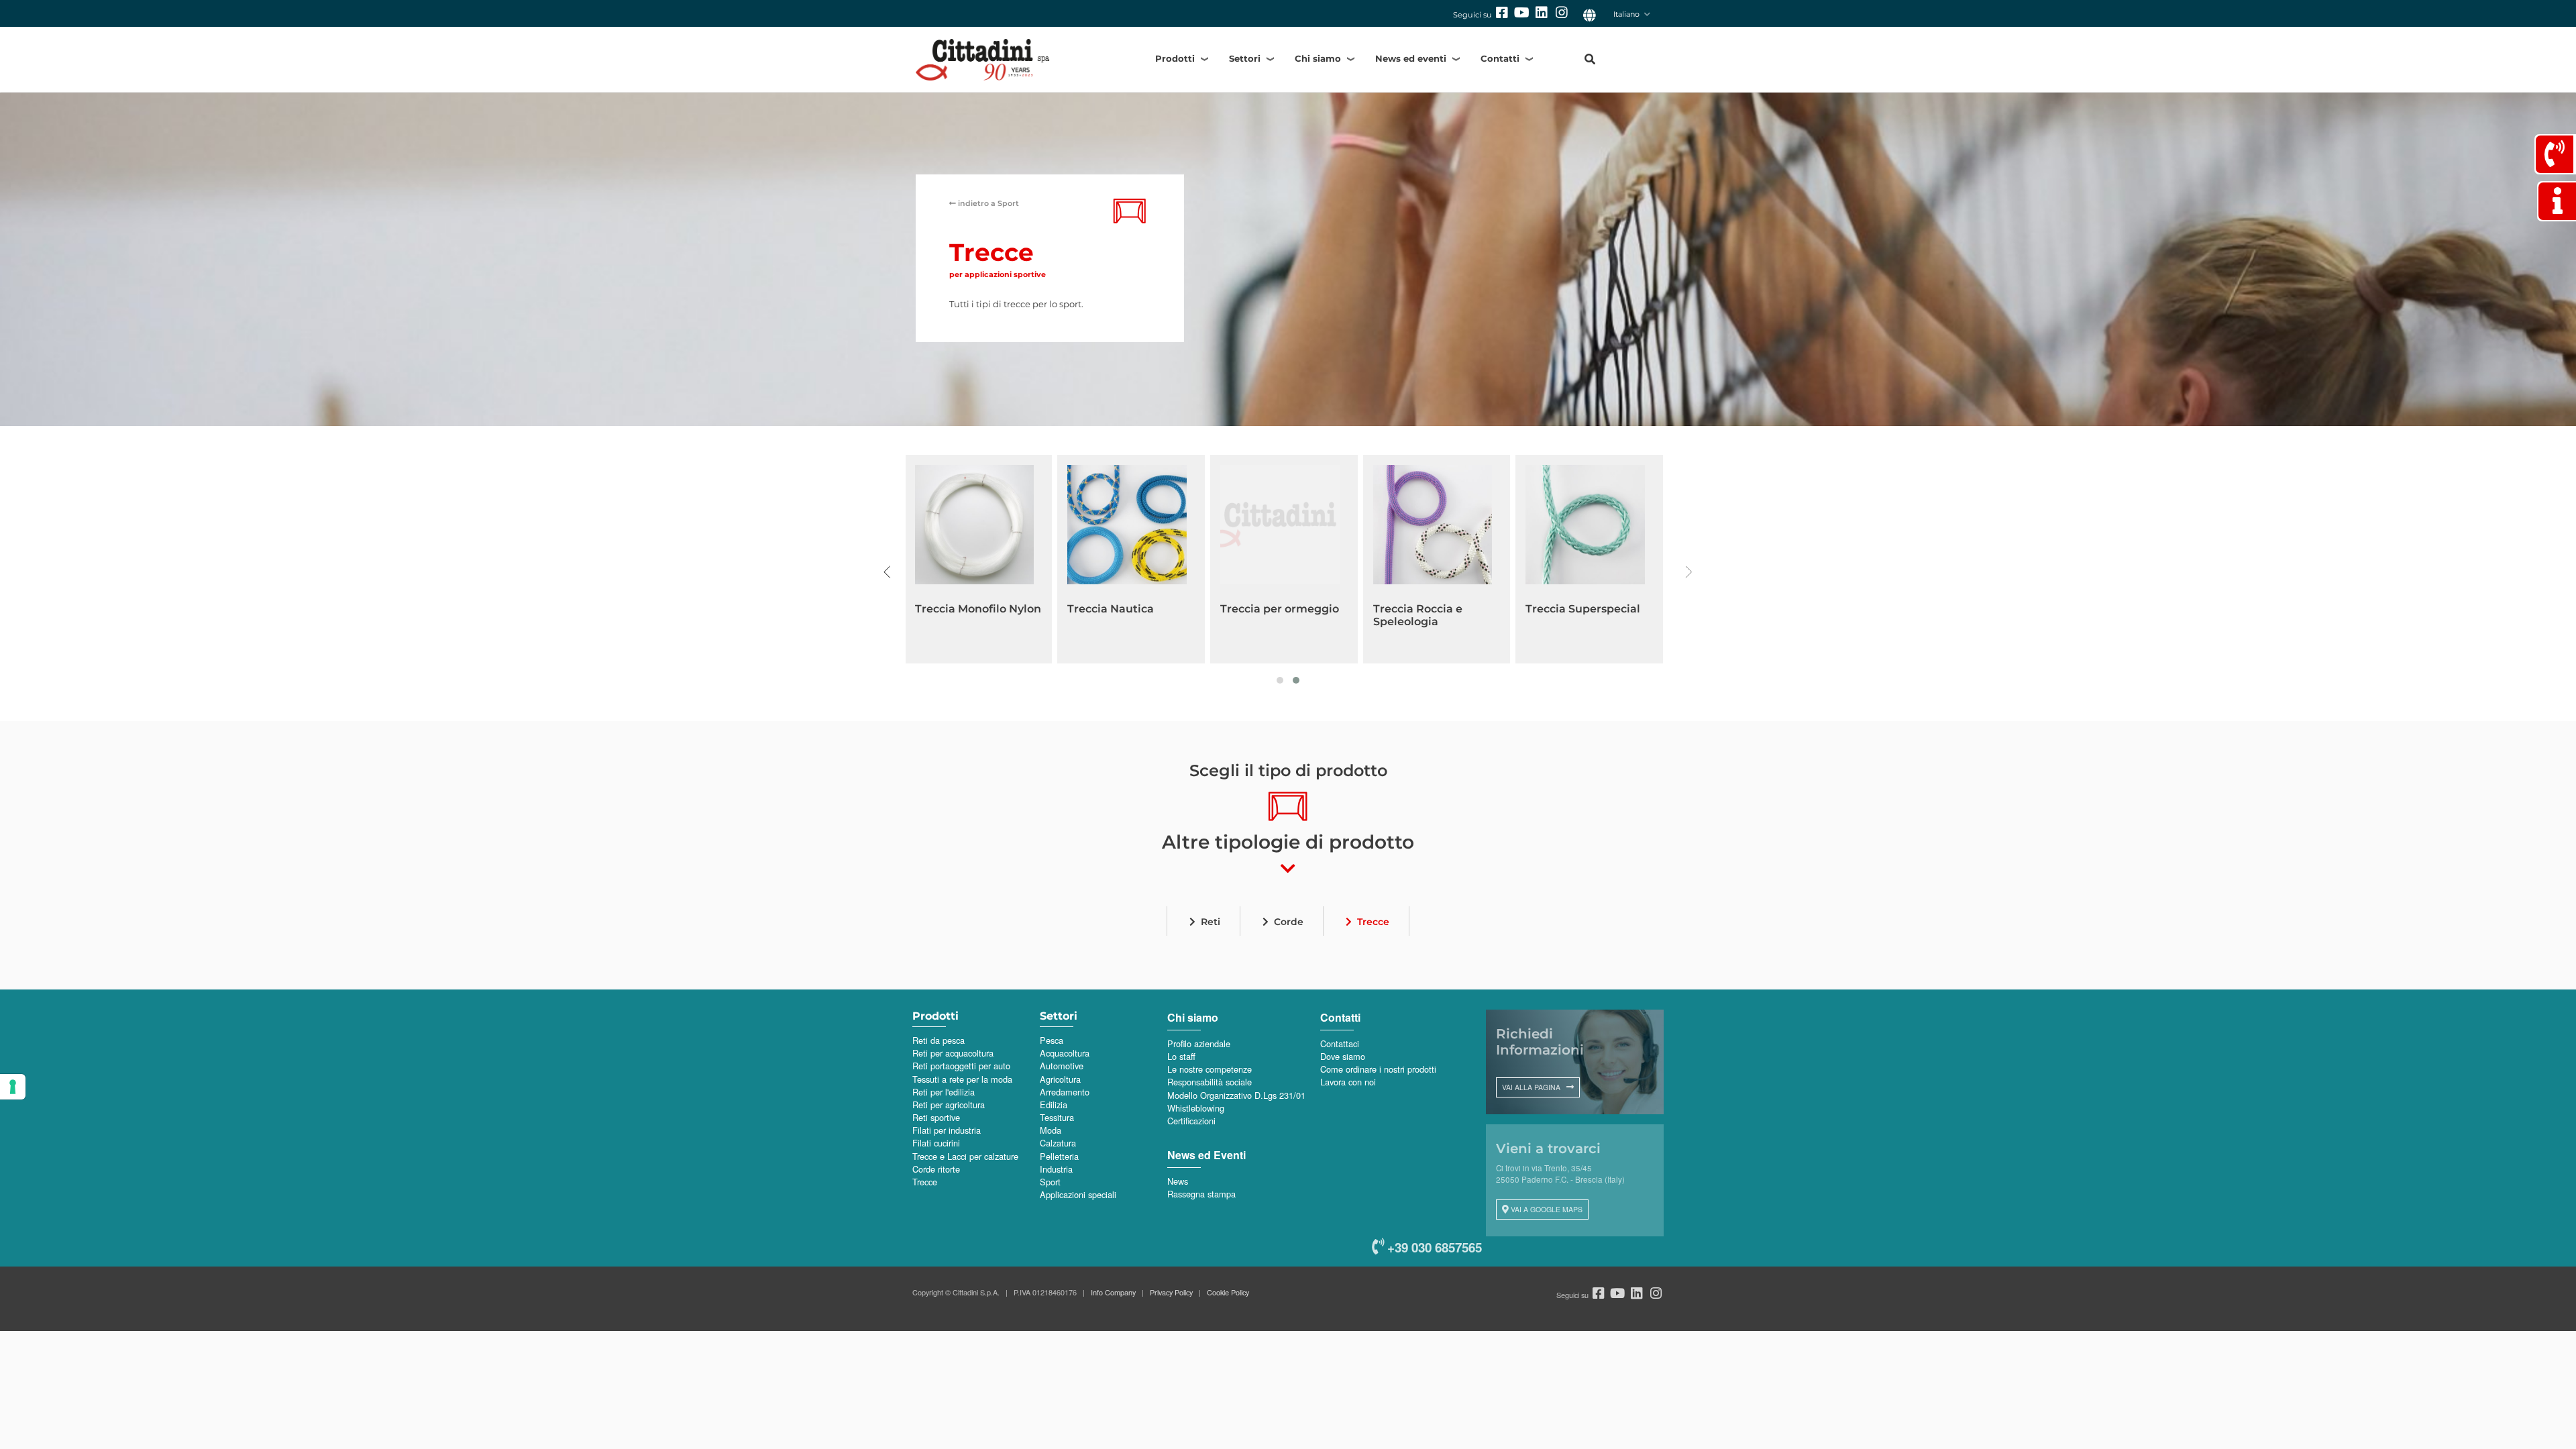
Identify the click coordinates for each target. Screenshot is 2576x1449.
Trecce (1373, 922)
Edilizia (1054, 1105)
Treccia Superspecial (1583, 609)
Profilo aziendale (1199, 1043)
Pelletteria (1059, 1156)
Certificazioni (1191, 1121)
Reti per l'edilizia (944, 1092)
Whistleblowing (1196, 1108)
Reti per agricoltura (949, 1105)
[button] (1280, 680)
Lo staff (1181, 1056)
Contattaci (1340, 1043)
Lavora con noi (1348, 1082)
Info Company (1113, 1292)
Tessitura (1057, 1117)
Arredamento (1065, 1092)
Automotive (1062, 1066)
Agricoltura (1060, 1079)
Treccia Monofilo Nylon (978, 609)
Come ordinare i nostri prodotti (1378, 1069)
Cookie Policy (1228, 1292)
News (1178, 1181)
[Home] (1006, 59)
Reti (1211, 922)
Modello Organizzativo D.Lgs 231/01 (1236, 1095)
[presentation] (887, 572)
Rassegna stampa (1201, 1194)
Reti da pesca (938, 1040)
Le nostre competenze (1210, 1069)
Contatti (1500, 58)
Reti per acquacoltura (953, 1053)
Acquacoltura (1065, 1053)
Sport (988, 203)
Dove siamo (1343, 1056)
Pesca (1052, 1040)
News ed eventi (1411, 58)
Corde (1289, 922)
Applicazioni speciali (1078, 1194)
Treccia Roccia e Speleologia (1418, 615)
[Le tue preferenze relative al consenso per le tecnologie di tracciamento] (13, 1087)
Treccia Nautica (1111, 609)
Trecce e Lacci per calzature (965, 1156)
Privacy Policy (1171, 1292)
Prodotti (1175, 58)
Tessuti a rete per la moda (962, 1079)
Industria (1056, 1169)
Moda (1051, 1130)
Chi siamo (1318, 58)
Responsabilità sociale (1210, 1082)
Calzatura (1058, 1143)
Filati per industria (947, 1130)
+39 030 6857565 (1433, 1247)
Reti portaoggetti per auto (961, 1066)
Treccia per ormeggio (1280, 609)
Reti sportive (936, 1117)
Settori (1245, 58)
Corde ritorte (936, 1169)
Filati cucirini (936, 1143)
